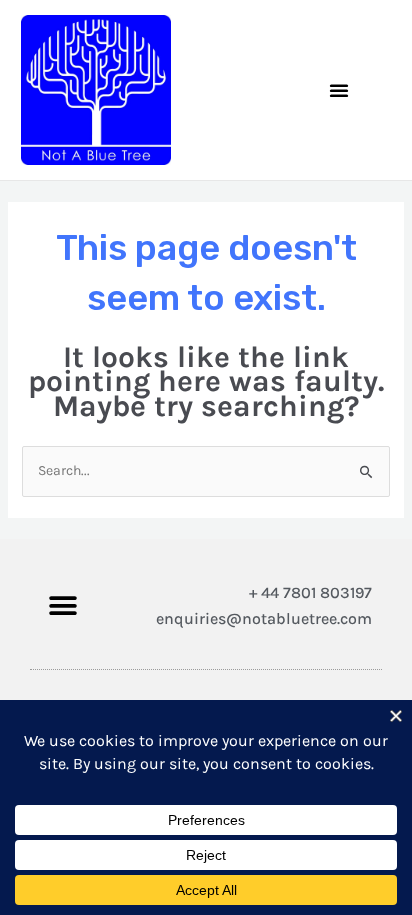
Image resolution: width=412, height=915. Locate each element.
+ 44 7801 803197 (310, 592)
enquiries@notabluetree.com (264, 618)
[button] (339, 90)
